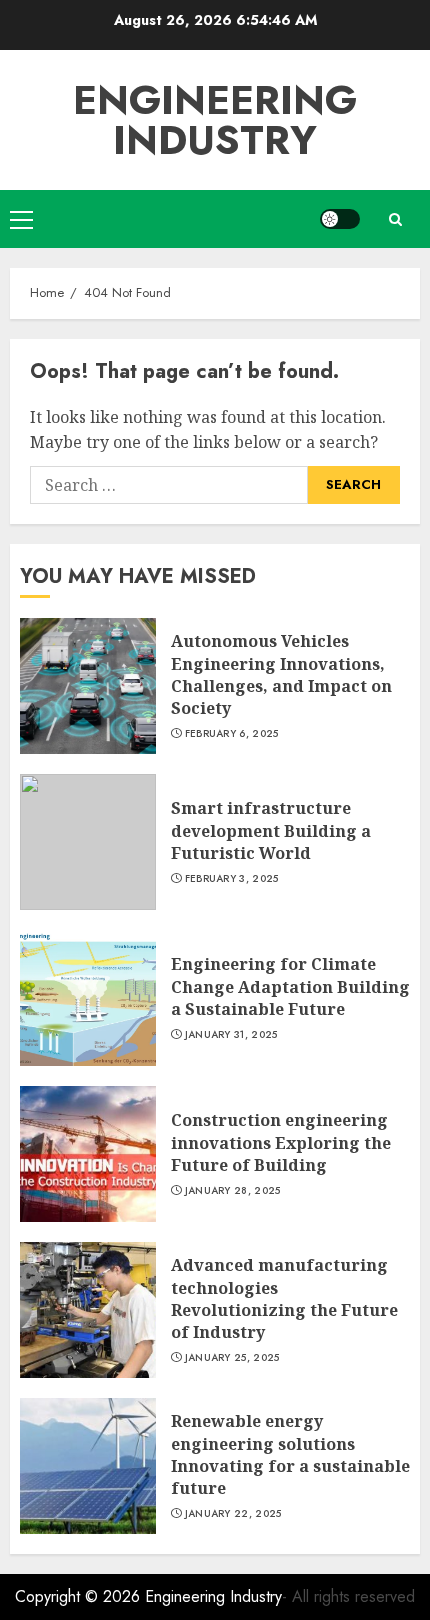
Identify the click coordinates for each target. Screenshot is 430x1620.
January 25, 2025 (232, 1358)
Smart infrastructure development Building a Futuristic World (271, 830)
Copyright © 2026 (80, 1596)
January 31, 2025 (231, 1035)
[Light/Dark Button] (340, 219)
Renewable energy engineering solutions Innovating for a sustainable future (290, 1454)
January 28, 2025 (233, 1191)
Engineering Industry (215, 120)
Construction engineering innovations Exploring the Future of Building (281, 1142)
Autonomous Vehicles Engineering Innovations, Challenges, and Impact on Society (281, 674)
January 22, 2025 (233, 1514)
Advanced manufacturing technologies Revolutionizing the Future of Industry (284, 1298)
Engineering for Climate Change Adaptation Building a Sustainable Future (290, 986)
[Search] (395, 219)
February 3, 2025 (232, 879)
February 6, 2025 (232, 734)
